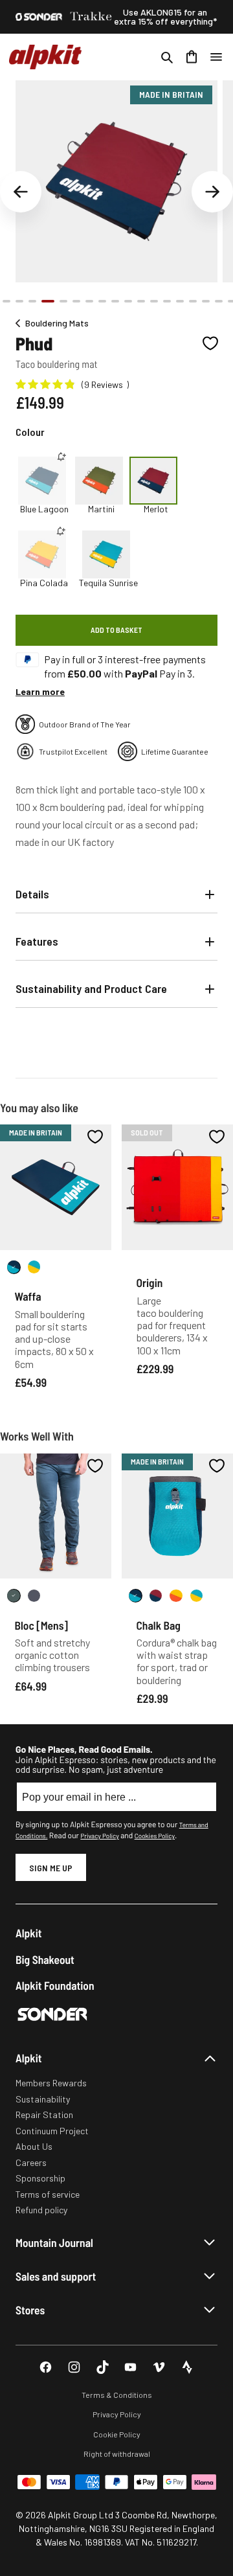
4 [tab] (48, 301)
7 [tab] (89, 301)
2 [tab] (19, 301)
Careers (31, 2162)
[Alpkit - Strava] (187, 2367)
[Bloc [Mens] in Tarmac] (34, 1596)
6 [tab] (76, 301)
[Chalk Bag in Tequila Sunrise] (196, 1596)
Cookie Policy (117, 2434)
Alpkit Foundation (55, 1986)
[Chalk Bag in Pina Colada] (176, 1596)
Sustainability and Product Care (91, 988)
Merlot (156, 509)
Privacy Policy (99, 1836)
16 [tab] (206, 301)
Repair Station (44, 2114)
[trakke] (91, 17)
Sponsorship (40, 2178)
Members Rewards (51, 2083)
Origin (150, 1282)
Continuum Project (52, 2131)
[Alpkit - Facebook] (46, 2367)
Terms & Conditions (117, 2395)
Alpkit (29, 1933)
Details (32, 894)
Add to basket (116, 630)
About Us (34, 2146)
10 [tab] (128, 301)
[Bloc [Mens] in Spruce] (14, 1596)
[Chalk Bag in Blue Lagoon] (136, 1596)
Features (37, 941)
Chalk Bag (159, 1625)
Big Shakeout (45, 1960)
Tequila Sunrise (108, 583)
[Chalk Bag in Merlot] (156, 1596)
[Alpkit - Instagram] (74, 2367)
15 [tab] (193, 301)
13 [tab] (167, 301)
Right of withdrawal (117, 2454)
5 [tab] (63, 301)
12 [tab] (154, 301)
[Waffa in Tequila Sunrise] (34, 1267)
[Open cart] (192, 57)
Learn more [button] (40, 691)
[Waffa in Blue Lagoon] (14, 1267)
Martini (101, 509)
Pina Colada (44, 583)
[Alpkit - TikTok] (103, 2367)
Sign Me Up (51, 1868)
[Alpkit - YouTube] (130, 2367)
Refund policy (41, 2210)
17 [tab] (219, 301)
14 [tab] (180, 301)
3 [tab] (32, 301)
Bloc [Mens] (41, 1625)
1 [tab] (6, 301)
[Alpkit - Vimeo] (159, 2367)
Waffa (28, 1296)
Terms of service (48, 2194)
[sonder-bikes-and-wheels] (39, 17)
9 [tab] (115, 301)
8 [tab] (102, 301)
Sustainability (43, 2099)
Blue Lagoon (44, 509)
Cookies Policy (155, 1836)
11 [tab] (141, 301)
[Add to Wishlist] (210, 343)
